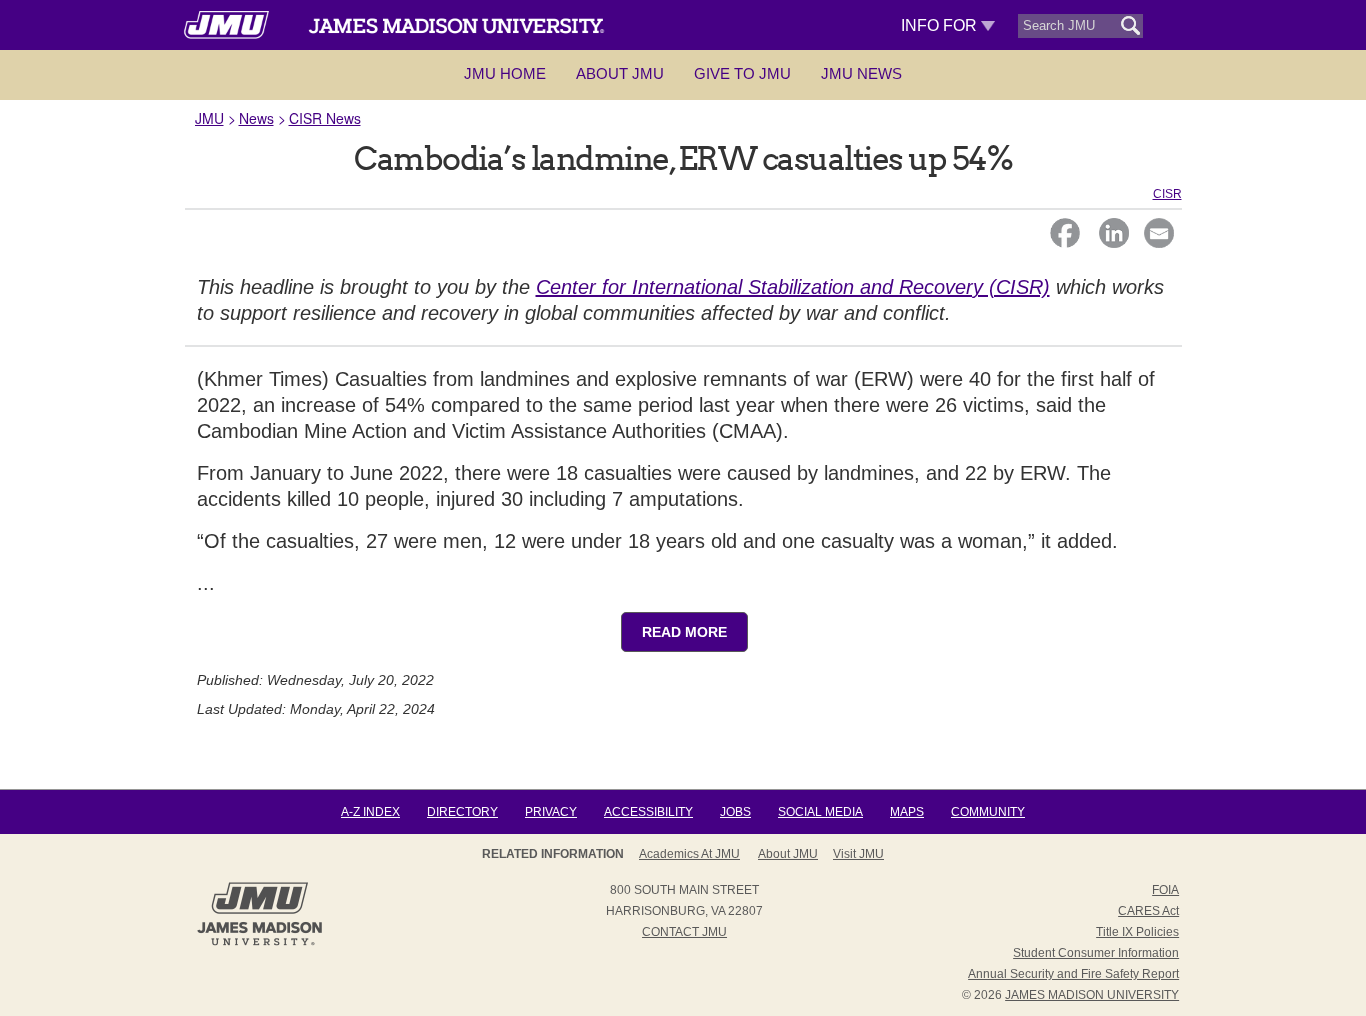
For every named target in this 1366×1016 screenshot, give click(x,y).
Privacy (551, 812)
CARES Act (1148, 911)
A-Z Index (370, 812)
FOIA (1165, 890)
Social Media (820, 812)
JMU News (861, 73)
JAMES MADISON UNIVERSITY (1092, 995)
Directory (462, 812)
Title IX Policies (1137, 932)
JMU (209, 118)
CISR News (325, 118)
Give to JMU (742, 73)
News (256, 118)
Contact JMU (684, 932)
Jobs (735, 812)
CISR (1167, 194)
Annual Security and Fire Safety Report (1073, 974)
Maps (907, 812)
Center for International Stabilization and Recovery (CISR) (793, 287)
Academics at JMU (689, 854)
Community (988, 812)
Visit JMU (858, 854)
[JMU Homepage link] (259, 943)
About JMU (620, 73)
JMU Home (505, 73)
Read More (684, 632)
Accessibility (648, 812)
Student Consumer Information (1096, 953)
